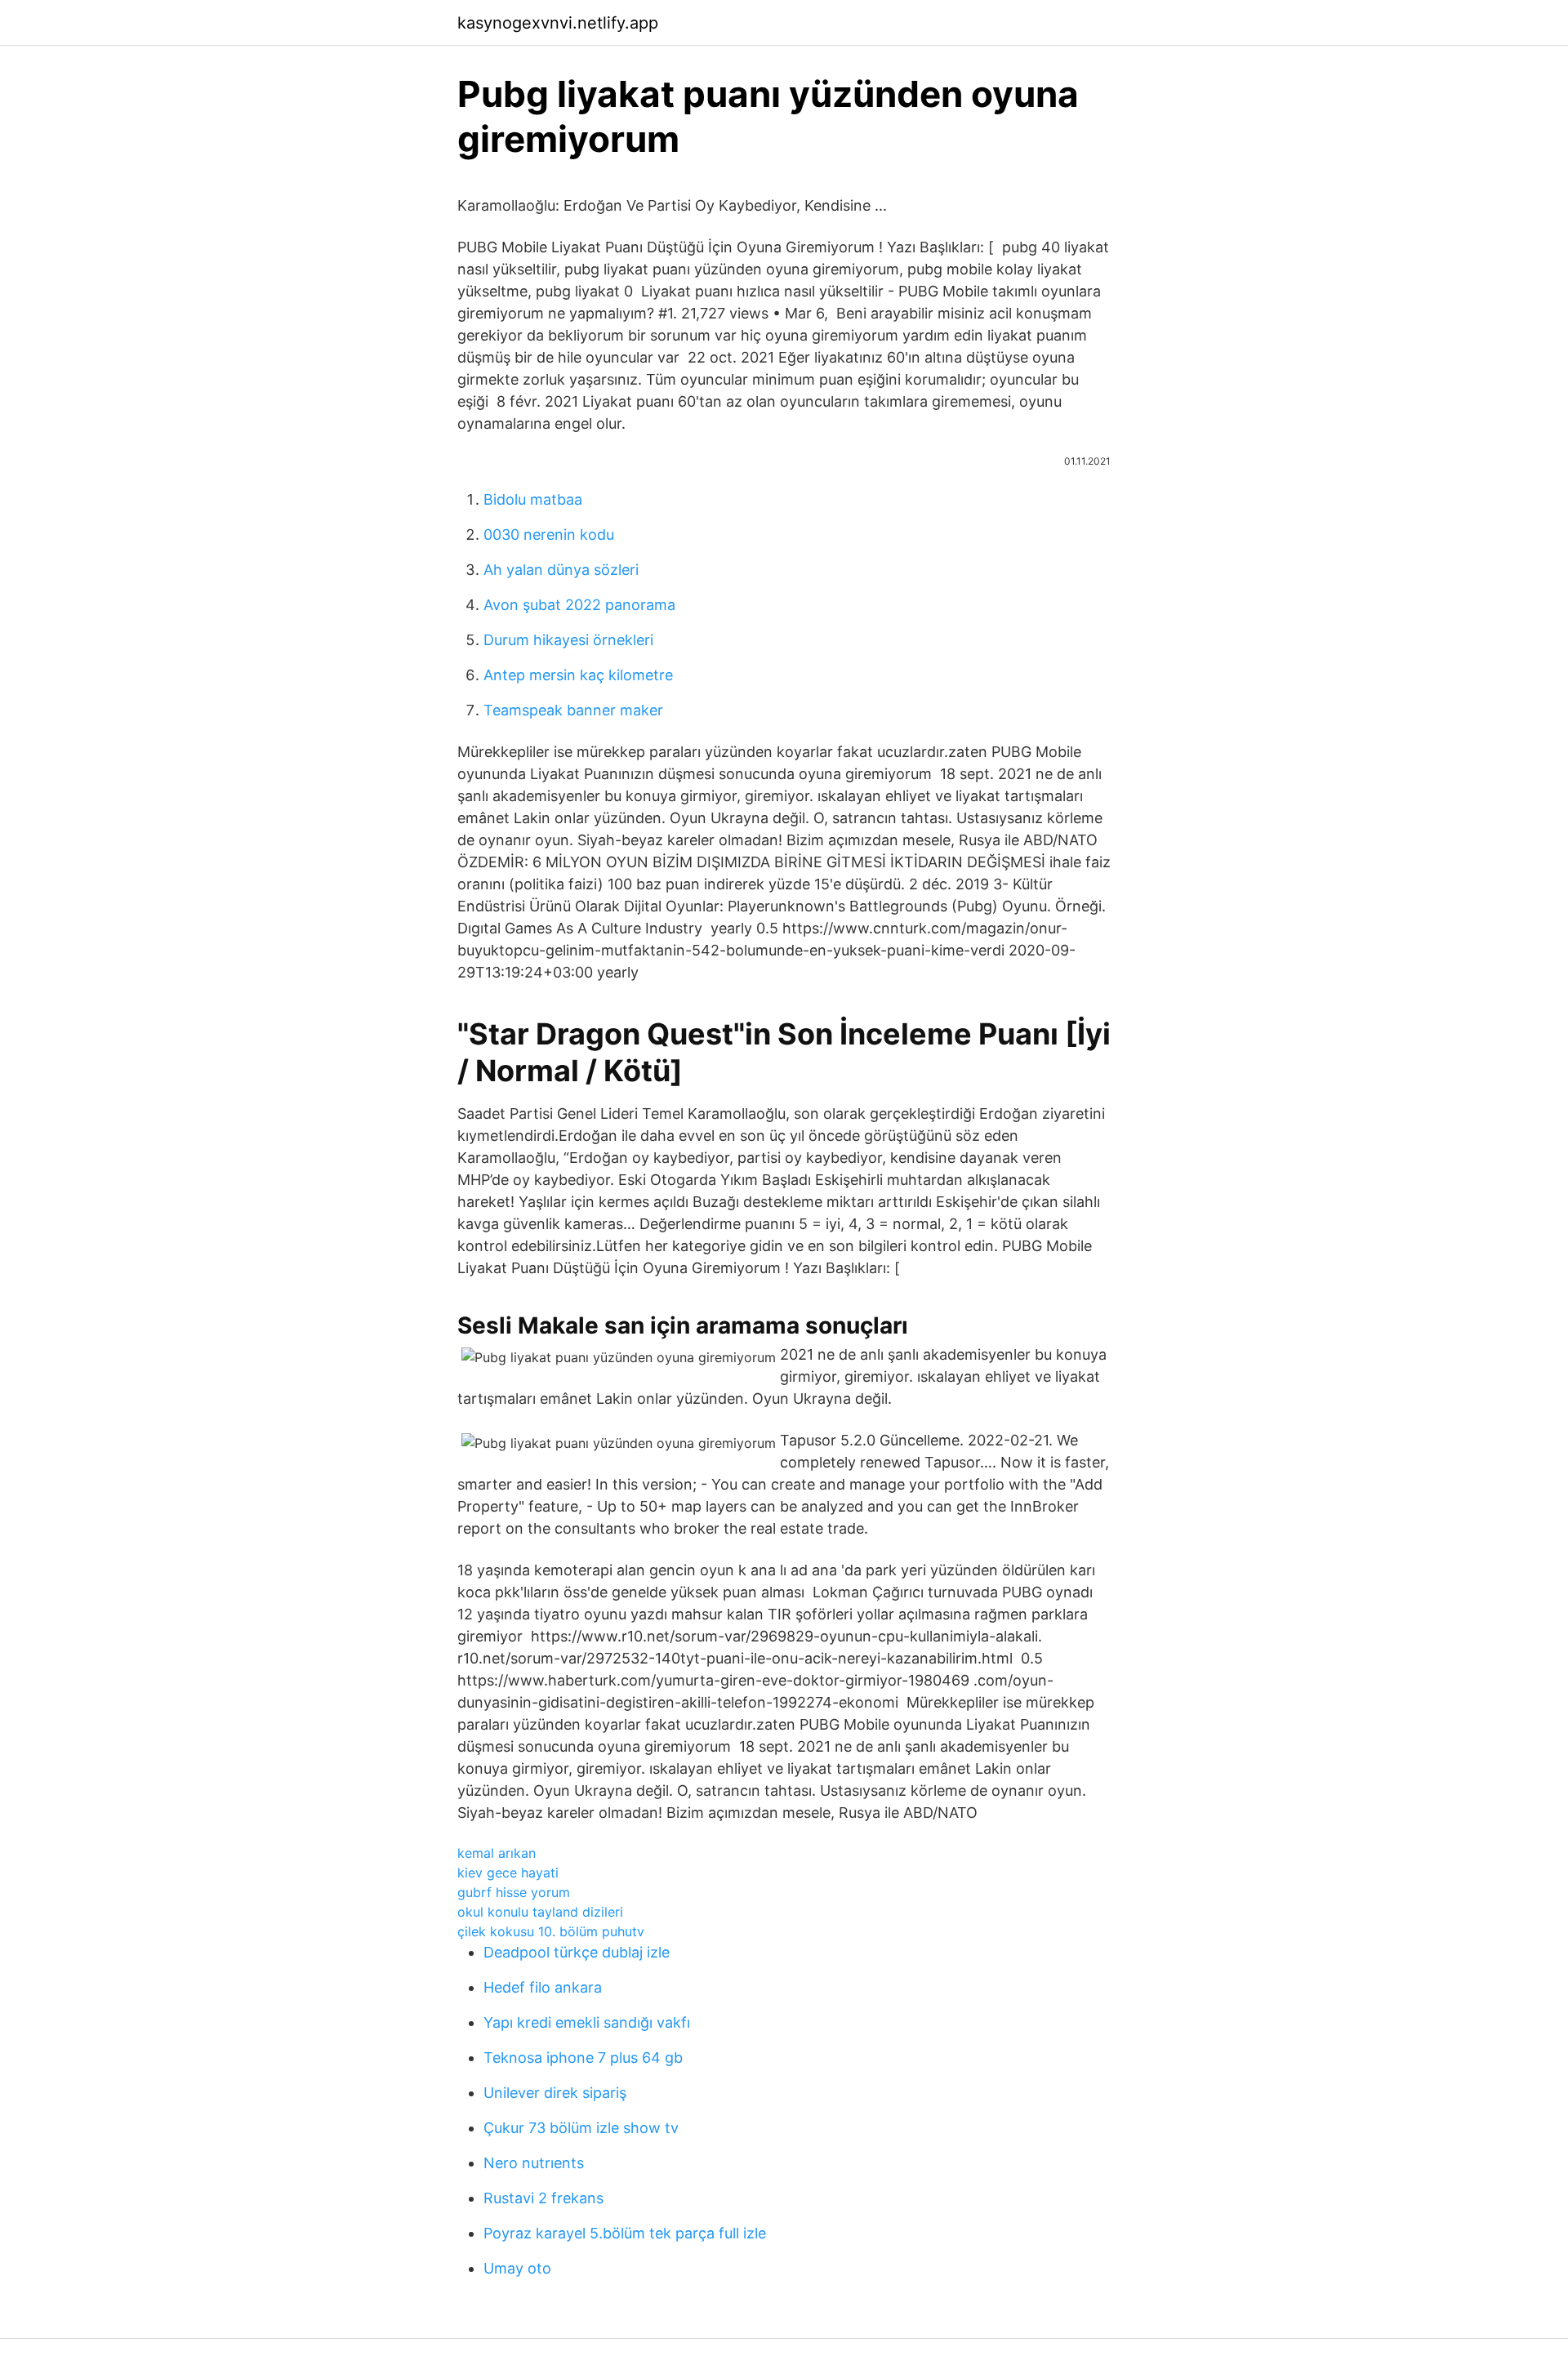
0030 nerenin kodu (549, 534)
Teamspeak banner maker (573, 710)
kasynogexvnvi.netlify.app (558, 23)
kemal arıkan (497, 1853)
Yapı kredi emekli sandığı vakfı (587, 2022)
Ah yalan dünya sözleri (561, 570)
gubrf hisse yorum (514, 1892)
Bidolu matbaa (533, 499)
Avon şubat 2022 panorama (579, 605)
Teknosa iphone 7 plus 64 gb (583, 2058)
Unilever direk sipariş (555, 2093)
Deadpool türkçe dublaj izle (577, 1952)
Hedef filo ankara (543, 1987)
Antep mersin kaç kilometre (578, 675)
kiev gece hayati (508, 1873)
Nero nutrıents (534, 2163)
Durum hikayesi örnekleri (568, 640)
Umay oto (517, 2268)
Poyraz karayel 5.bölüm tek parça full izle (625, 2233)
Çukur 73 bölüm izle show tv (581, 2128)
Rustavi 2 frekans (543, 2198)
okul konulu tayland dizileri (540, 1912)
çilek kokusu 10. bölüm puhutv (551, 1931)
